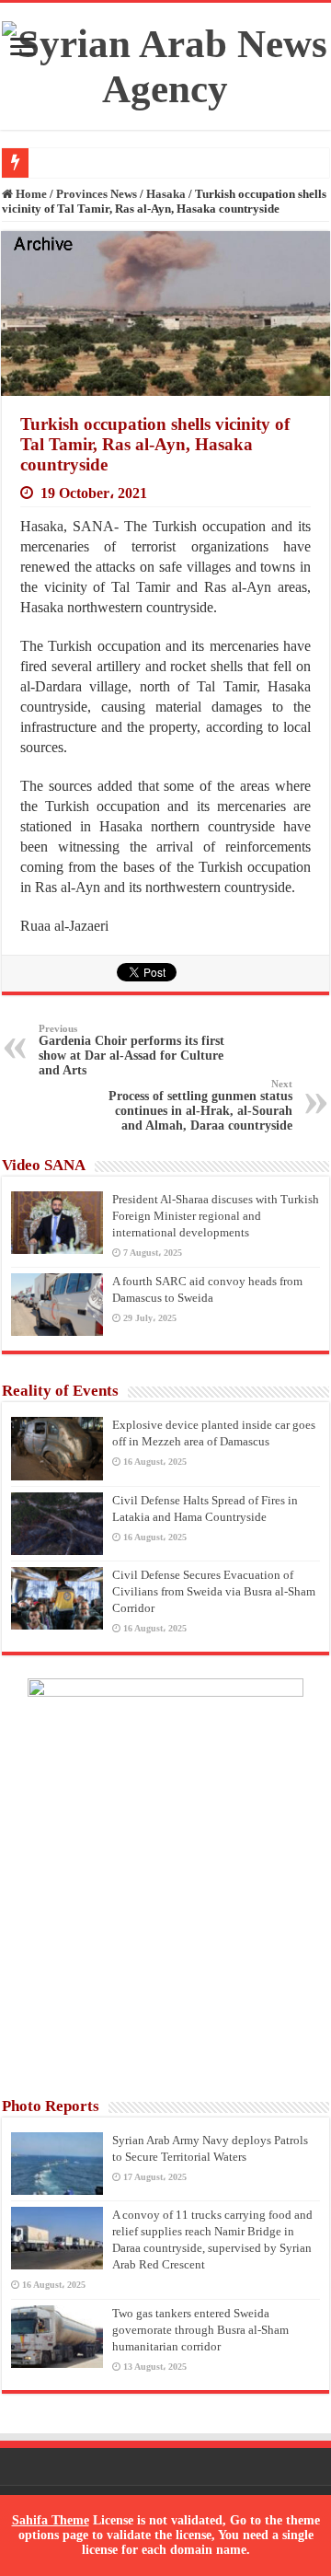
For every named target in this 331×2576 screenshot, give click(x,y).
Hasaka (166, 194)
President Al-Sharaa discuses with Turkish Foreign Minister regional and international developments (216, 1216)
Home (30, 194)
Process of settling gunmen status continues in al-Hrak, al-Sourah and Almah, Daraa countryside (200, 1105)
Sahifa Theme (51, 2520)
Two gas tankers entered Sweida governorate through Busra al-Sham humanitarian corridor (200, 2330)
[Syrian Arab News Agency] (165, 62)
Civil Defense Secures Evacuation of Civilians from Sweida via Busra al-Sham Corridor (214, 1591)
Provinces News (97, 194)
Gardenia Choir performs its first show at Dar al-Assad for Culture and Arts (131, 1050)
